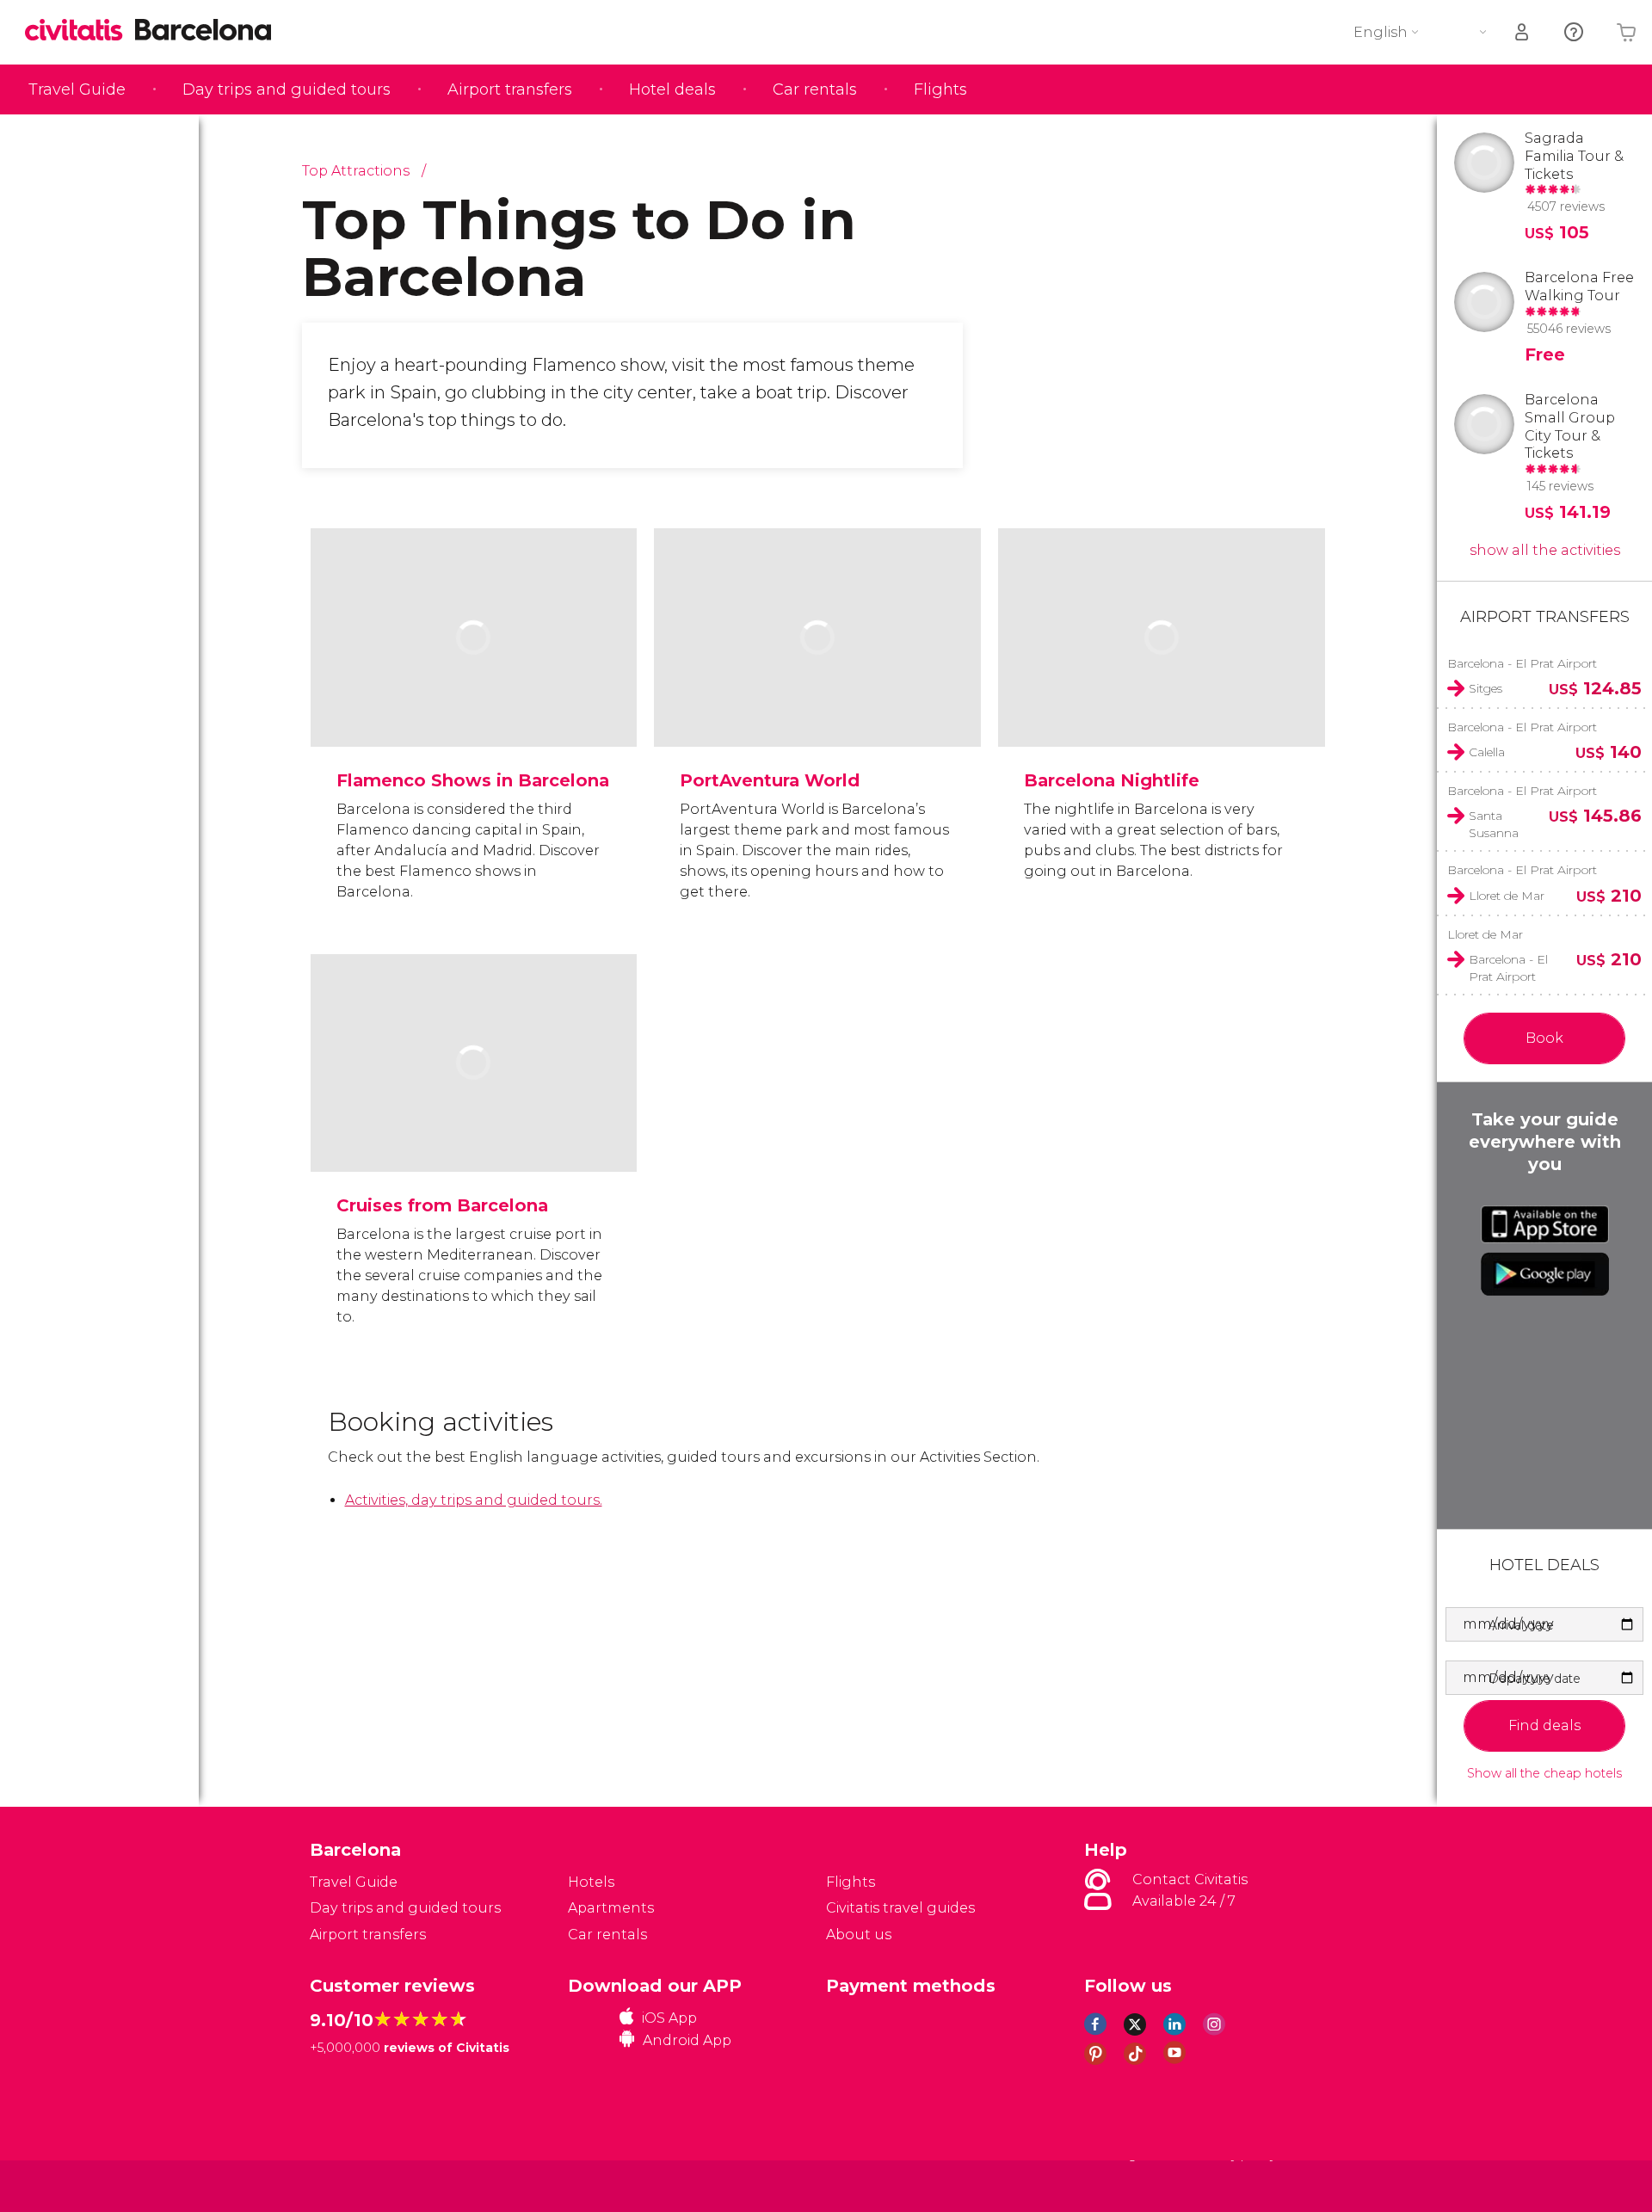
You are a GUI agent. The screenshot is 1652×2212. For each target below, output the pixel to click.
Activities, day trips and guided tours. (474, 1500)
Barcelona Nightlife (1112, 780)
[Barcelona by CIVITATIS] (80, 31)
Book (1544, 1038)
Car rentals (815, 89)
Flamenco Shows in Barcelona (473, 780)
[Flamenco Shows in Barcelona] (474, 690)
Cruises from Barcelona (442, 1205)
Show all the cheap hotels (1544, 1774)
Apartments (611, 1908)
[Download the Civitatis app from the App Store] (1545, 1224)
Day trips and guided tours (287, 89)
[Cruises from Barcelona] (474, 1116)
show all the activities (1545, 550)
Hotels (591, 1882)
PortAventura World (770, 780)
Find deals (1544, 1725)
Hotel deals (672, 89)
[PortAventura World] (817, 690)
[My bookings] (1523, 32)
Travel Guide (77, 89)
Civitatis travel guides (900, 1908)
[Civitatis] (353, 2185)
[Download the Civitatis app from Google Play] (1545, 1274)
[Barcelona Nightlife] (1162, 690)
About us (859, 1935)
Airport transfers (510, 89)
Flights (940, 89)
